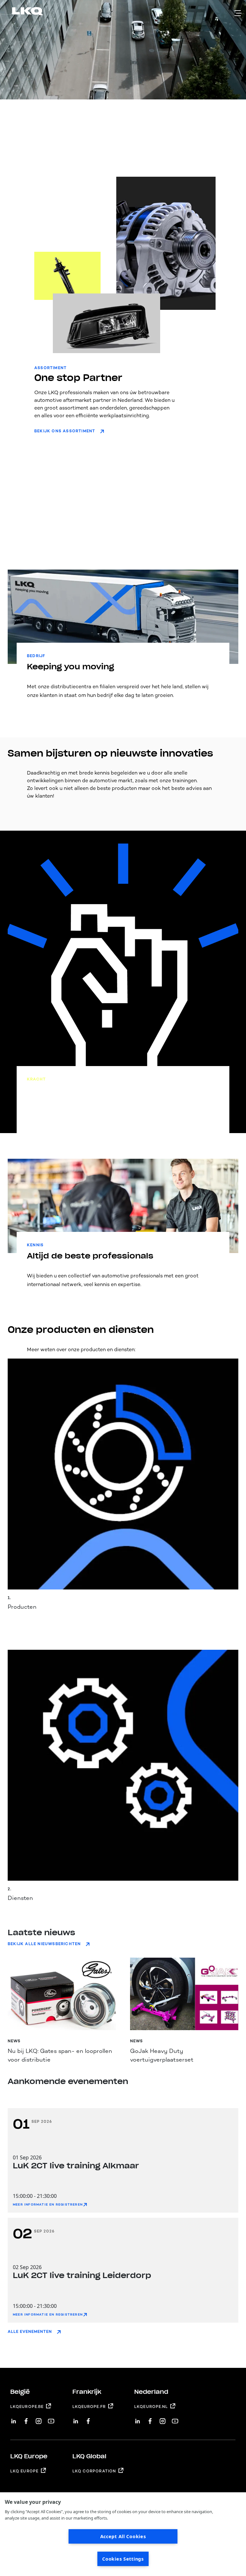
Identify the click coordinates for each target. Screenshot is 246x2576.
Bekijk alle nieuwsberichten (44, 1944)
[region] (123, 2534)
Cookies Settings (123, 2559)
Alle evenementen (30, 2332)
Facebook (26, 2419)
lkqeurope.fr (89, 2407)
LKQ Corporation (94, 2471)
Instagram (39, 2419)
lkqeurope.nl (151, 2407)
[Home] (20, 12)
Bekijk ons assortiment (65, 431)
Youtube (51, 2419)
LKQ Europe (24, 2471)
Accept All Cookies (123, 2536)
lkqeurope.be (27, 2407)
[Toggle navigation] (238, 13)
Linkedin (14, 2419)
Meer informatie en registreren (48, 2205)
